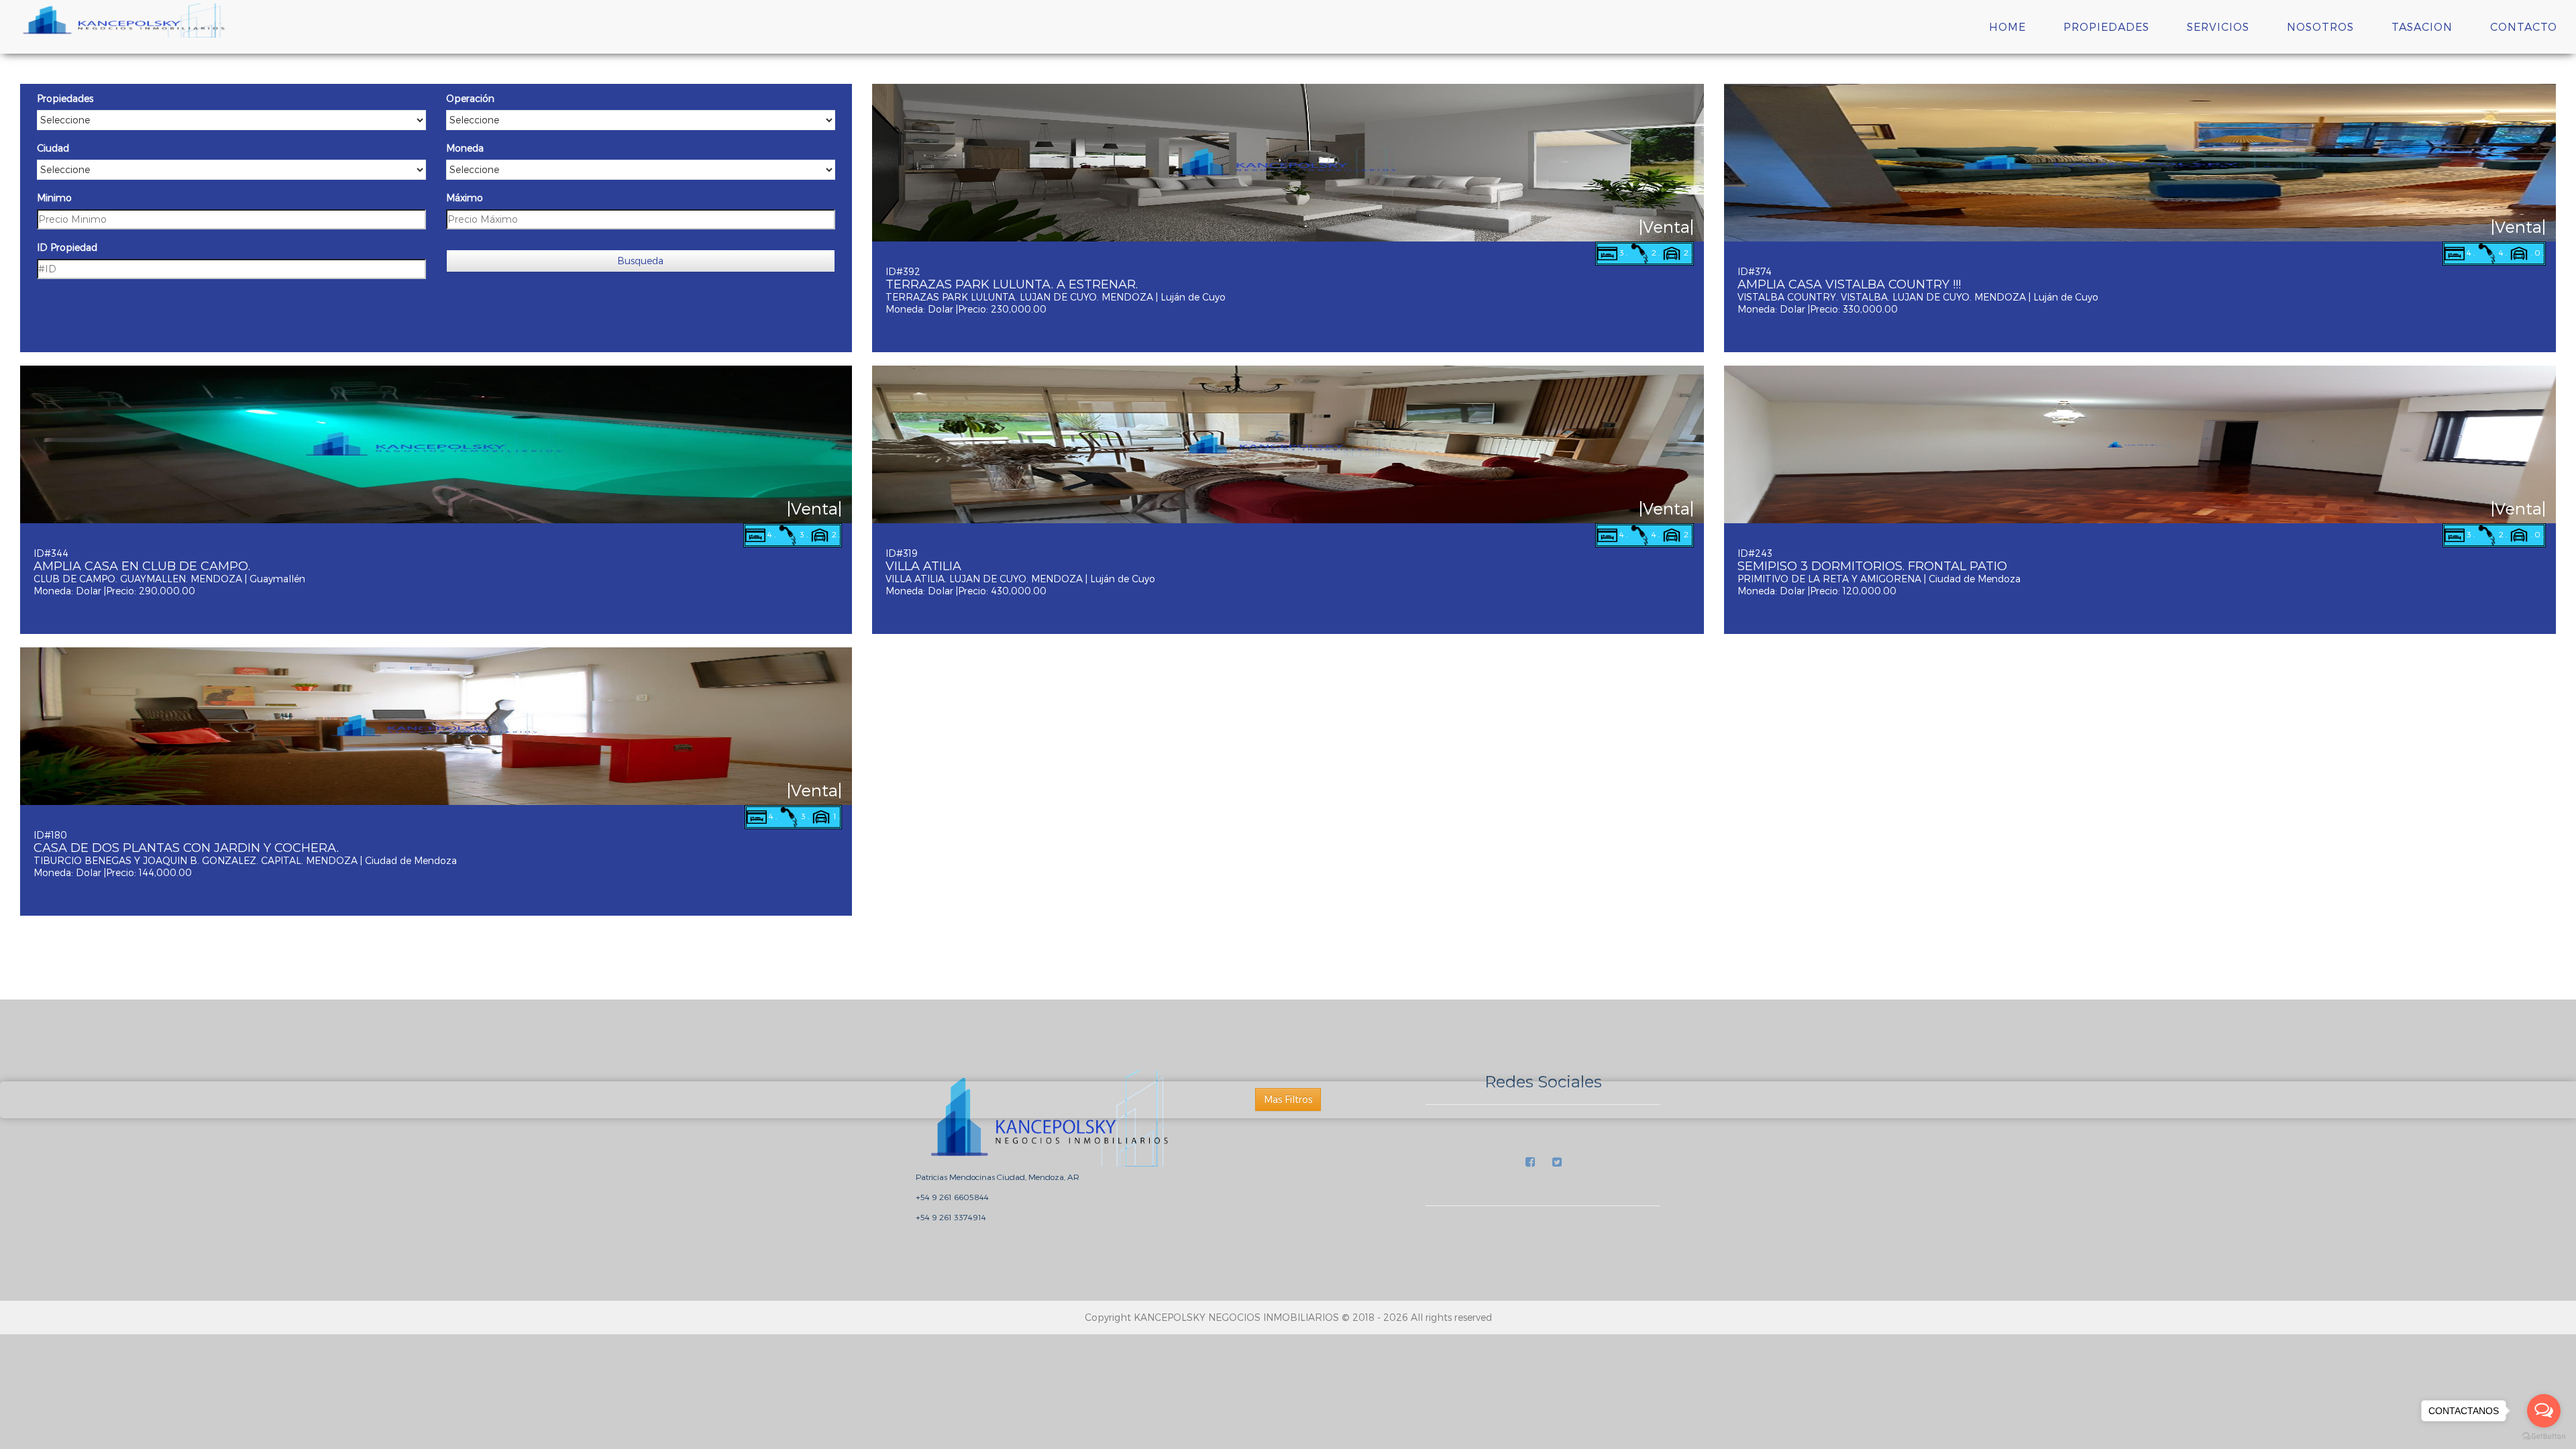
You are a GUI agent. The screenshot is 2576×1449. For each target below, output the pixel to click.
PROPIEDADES (2106, 26)
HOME (2007, 26)
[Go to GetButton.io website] (2544, 1436)
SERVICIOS (2218, 26)
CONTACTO (2524, 26)
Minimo (54, 198)
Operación (470, 98)
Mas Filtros (1288, 1099)
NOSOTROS (2320, 26)
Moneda (465, 148)
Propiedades (65, 98)
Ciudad (53, 148)
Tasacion (2422, 26)
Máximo (465, 198)
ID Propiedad (67, 247)
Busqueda (640, 261)
